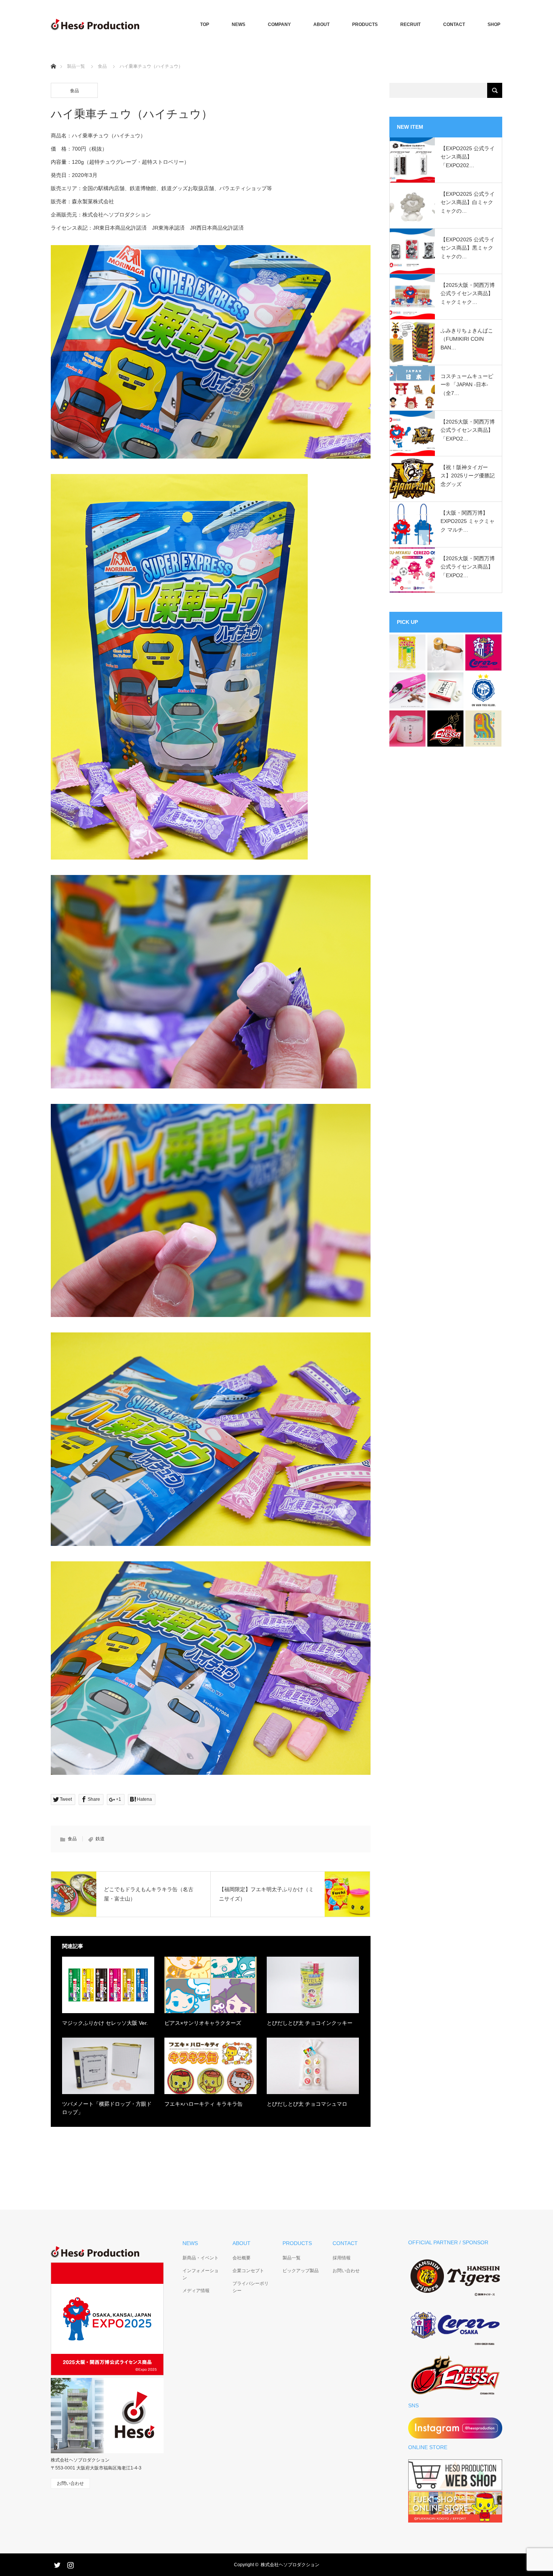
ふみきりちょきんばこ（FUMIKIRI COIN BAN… (467, 339)
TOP (205, 24)
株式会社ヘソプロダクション (290, 2565)
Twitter (56, 2564)
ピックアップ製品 (301, 2271)
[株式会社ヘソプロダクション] (95, 24)
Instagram (70, 2564)
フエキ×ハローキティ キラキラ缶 (204, 2104)
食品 (102, 66)
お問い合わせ (346, 2271)
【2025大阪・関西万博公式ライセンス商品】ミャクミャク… (468, 293)
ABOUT (321, 24)
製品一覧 (76, 66)
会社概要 (242, 2258)
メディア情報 (196, 2291)
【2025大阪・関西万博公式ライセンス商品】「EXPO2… (468, 430)
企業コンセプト (248, 2271)
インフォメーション (201, 2274)
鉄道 (100, 1839)
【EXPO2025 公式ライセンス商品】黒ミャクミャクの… (468, 248)
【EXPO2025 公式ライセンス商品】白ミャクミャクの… (468, 202)
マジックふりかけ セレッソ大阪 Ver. (105, 2023)
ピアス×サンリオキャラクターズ (203, 2023)
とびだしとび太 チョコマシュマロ (307, 2104)
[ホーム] (53, 57)
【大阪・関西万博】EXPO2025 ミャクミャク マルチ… (468, 521)
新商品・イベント (201, 2258)
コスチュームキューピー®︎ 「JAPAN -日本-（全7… (467, 385)
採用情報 (342, 2258)
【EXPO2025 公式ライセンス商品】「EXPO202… (468, 157)
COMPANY (279, 24)
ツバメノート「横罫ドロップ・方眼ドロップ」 (107, 2108)
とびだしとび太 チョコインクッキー (310, 2023)
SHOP (494, 24)
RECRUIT (410, 24)
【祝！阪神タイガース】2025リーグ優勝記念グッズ (468, 476)
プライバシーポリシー (251, 2287)
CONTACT (454, 24)
